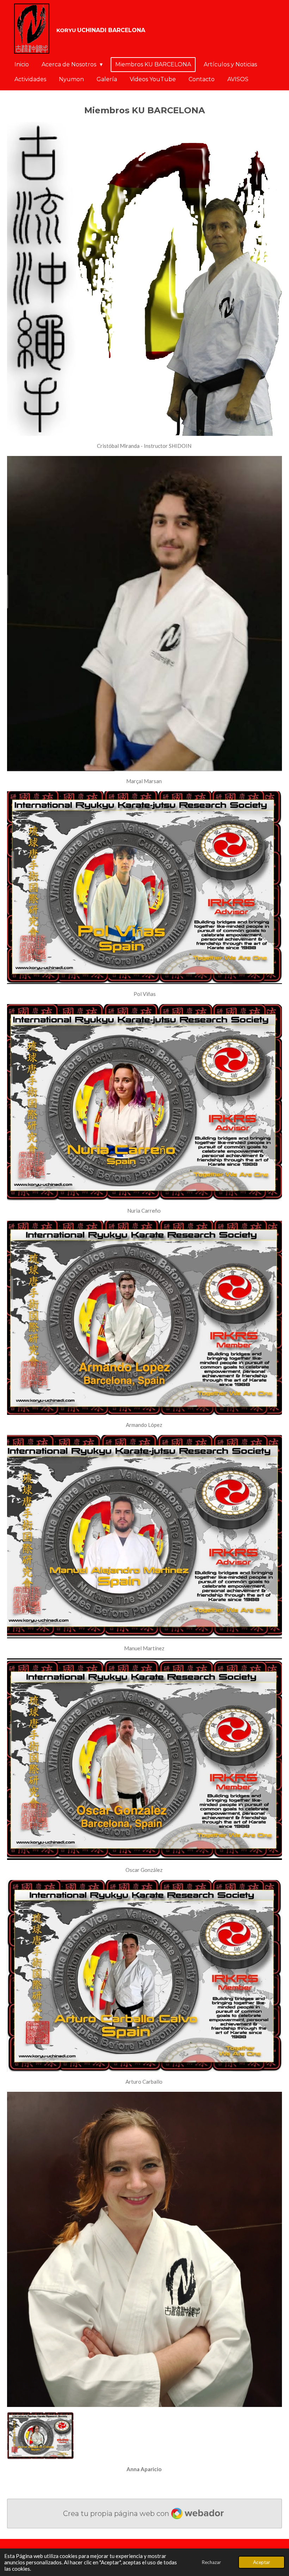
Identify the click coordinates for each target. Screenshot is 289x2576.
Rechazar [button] (211, 2562)
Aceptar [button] (262, 2562)
